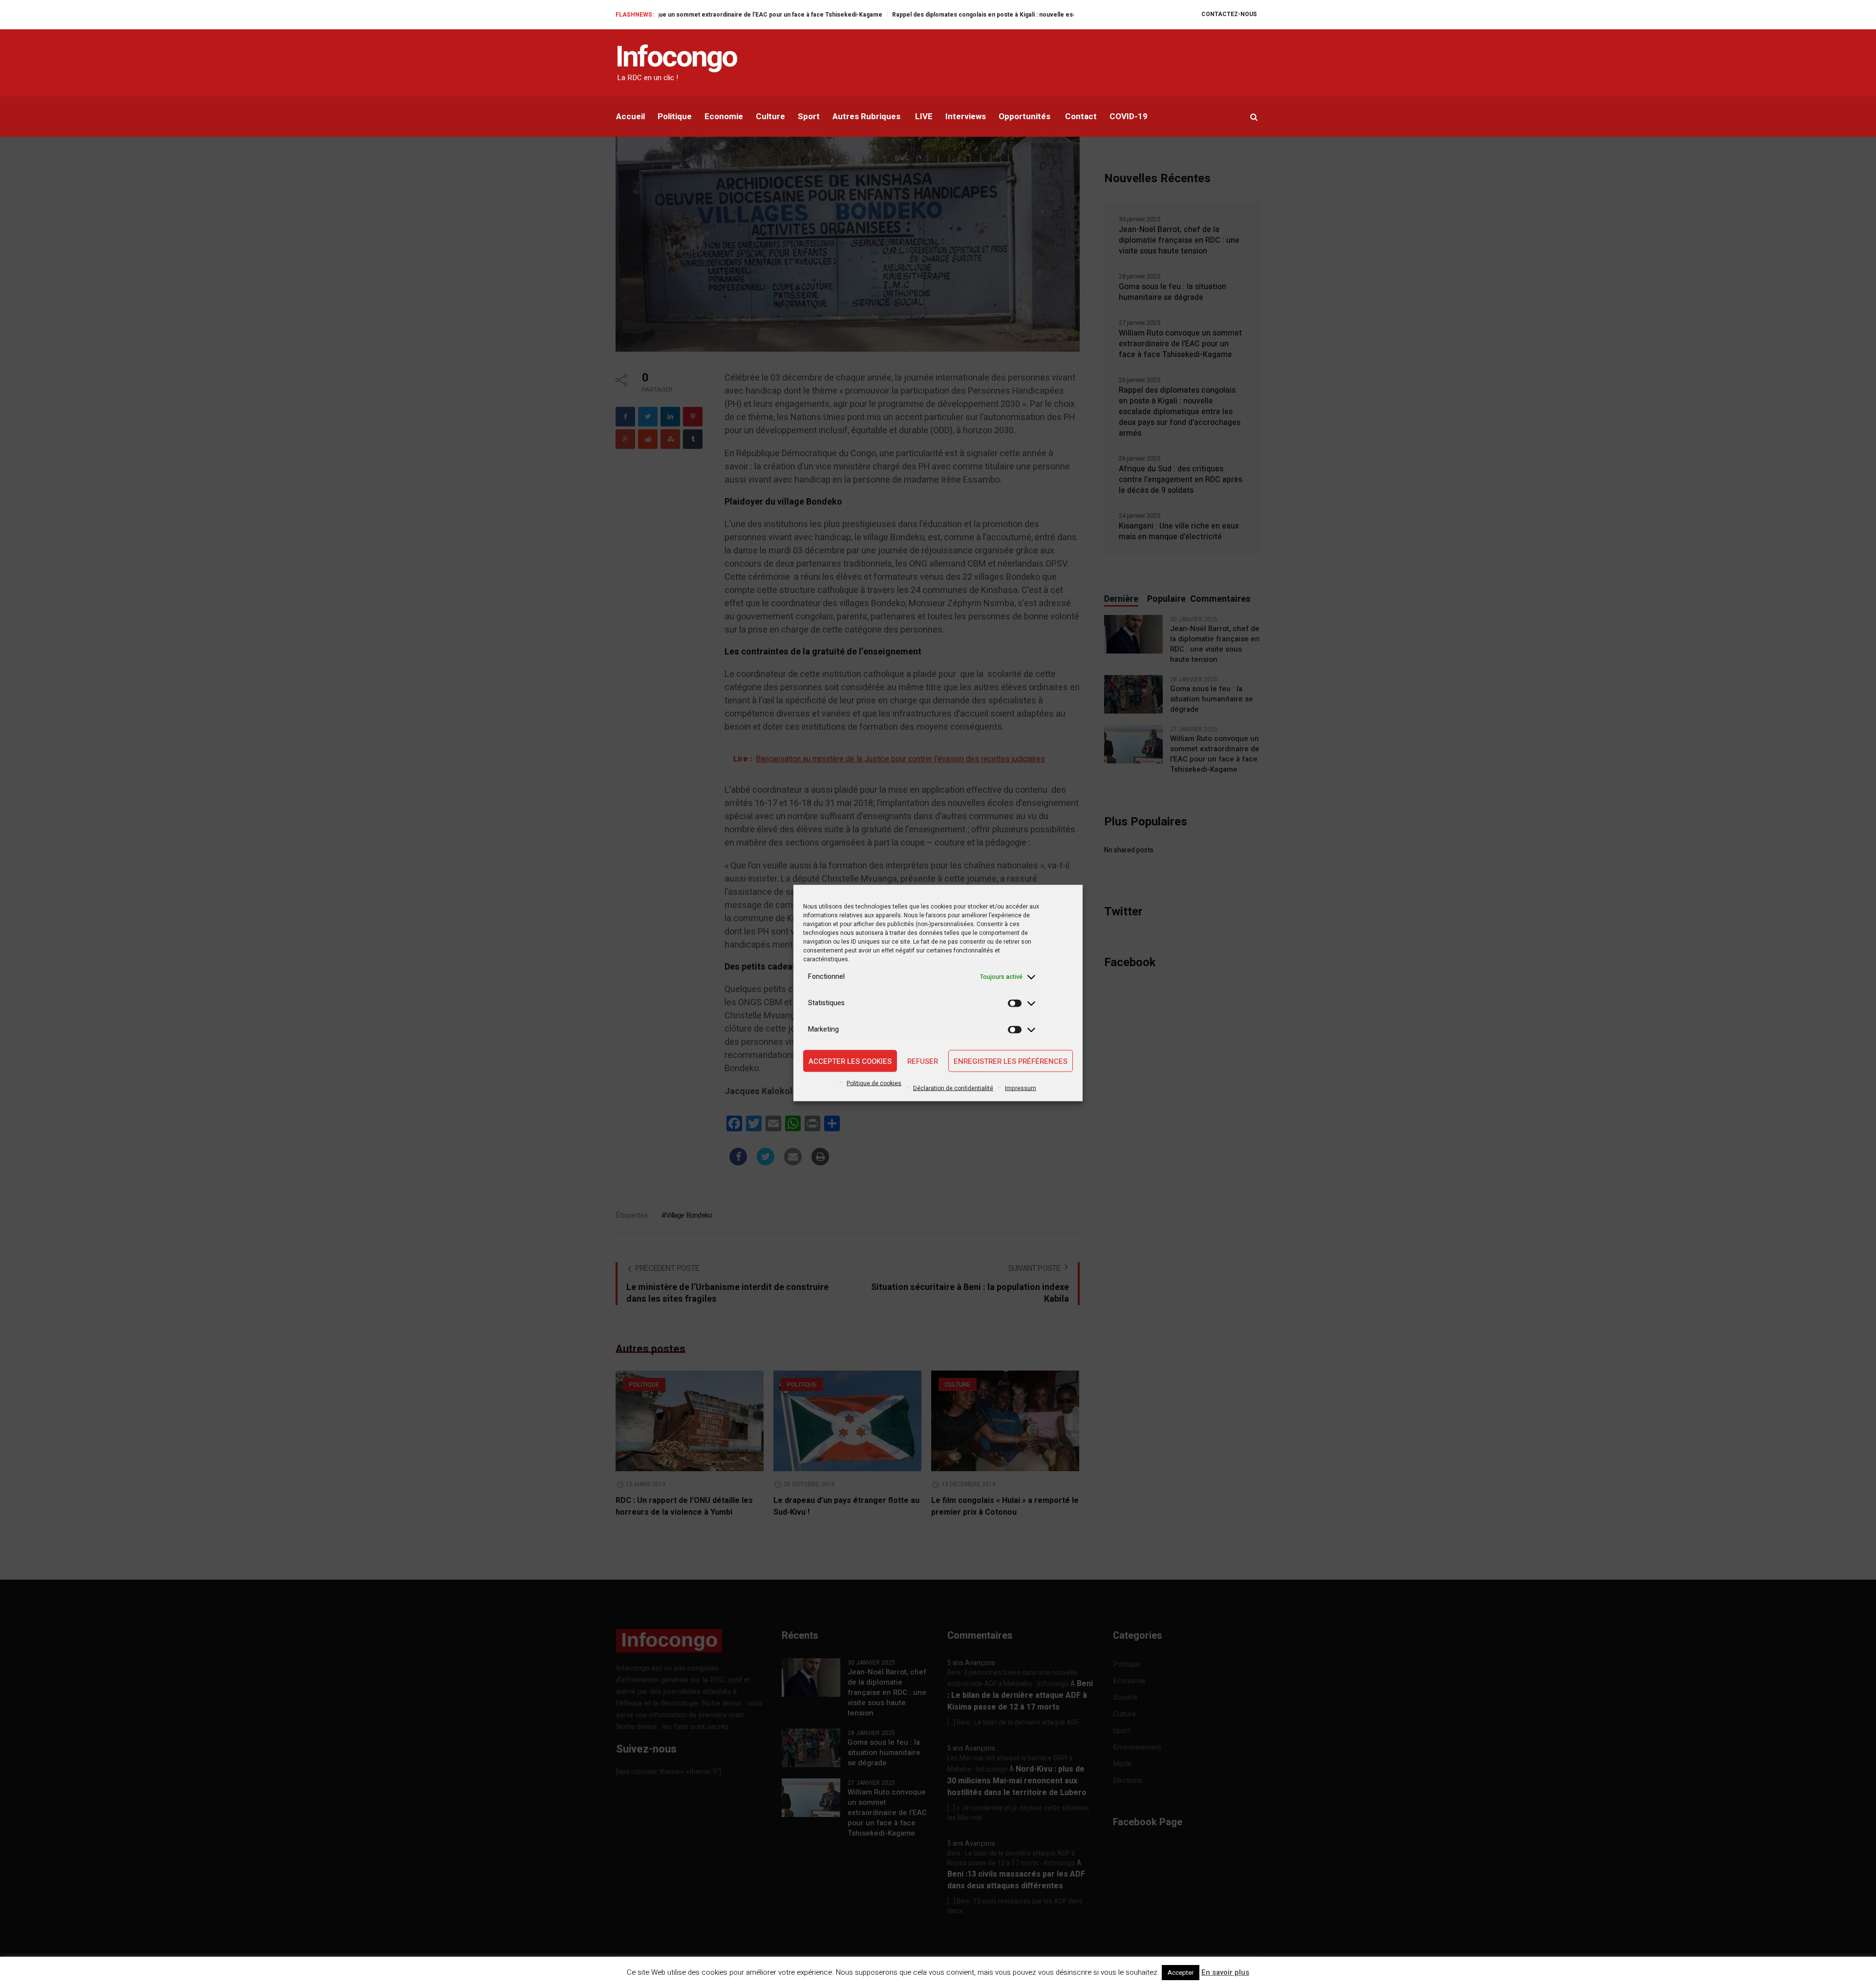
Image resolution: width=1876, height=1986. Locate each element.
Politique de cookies (874, 1083)
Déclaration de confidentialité (953, 1088)
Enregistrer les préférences (1011, 1061)
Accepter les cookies (850, 1061)
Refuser (923, 1061)
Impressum (1021, 1088)
